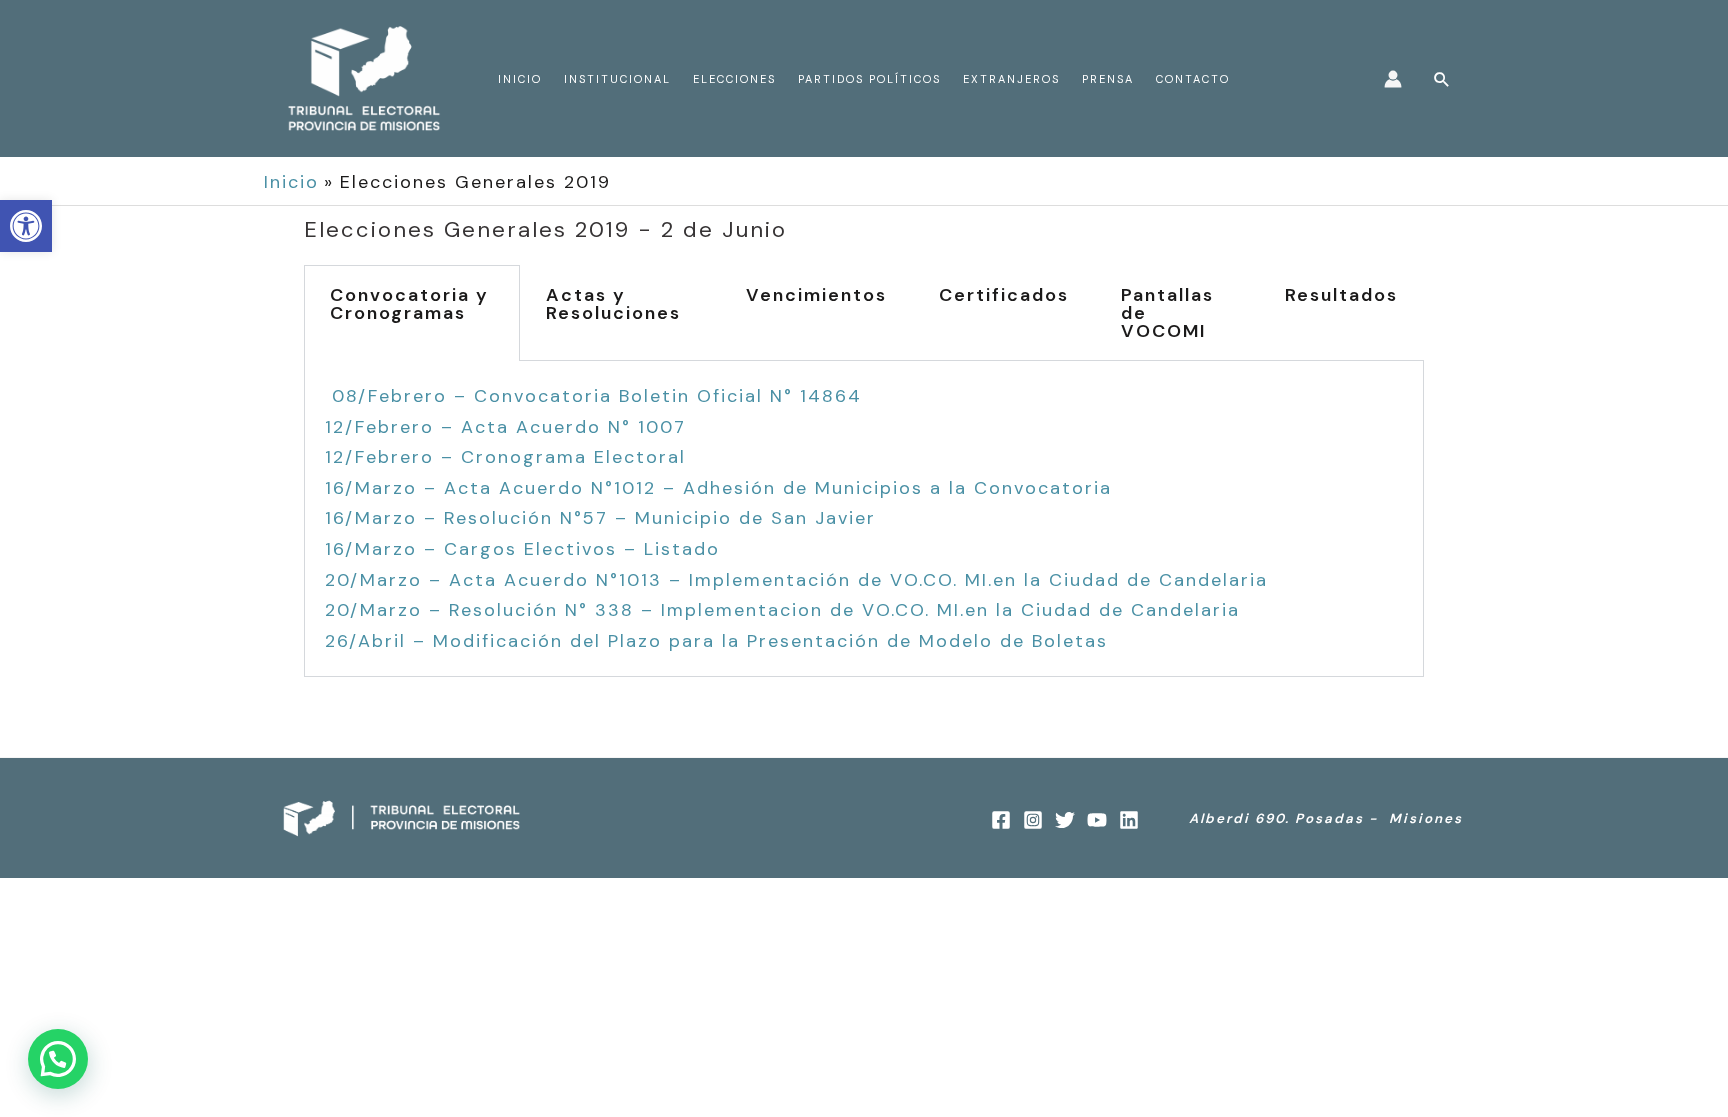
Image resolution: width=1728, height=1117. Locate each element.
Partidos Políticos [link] (869, 79)
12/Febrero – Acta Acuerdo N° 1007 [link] (505, 427)
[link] (26, 226)
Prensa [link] (1108, 79)
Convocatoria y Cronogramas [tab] (409, 304)
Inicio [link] (520, 79)
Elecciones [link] (734, 79)
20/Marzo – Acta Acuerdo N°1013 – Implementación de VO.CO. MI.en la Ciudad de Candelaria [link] (796, 580)
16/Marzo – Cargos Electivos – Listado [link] (522, 549)
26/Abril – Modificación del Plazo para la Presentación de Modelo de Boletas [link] (716, 641)
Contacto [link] (1193, 79)
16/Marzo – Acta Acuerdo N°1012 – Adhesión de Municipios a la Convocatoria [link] (718, 488)
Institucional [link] (617, 79)
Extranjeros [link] (1011, 79)
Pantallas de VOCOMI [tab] (1167, 313)
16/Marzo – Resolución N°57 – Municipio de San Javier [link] (600, 518)
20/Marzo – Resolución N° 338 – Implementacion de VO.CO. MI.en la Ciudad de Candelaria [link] (782, 610)
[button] (58, 1059)
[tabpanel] (864, 519)
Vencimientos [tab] (816, 295)
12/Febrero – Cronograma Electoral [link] (505, 457)
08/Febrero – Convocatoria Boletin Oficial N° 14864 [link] (597, 396)
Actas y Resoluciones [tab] (613, 304)
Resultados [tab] (1341, 295)
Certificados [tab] (1004, 295)
